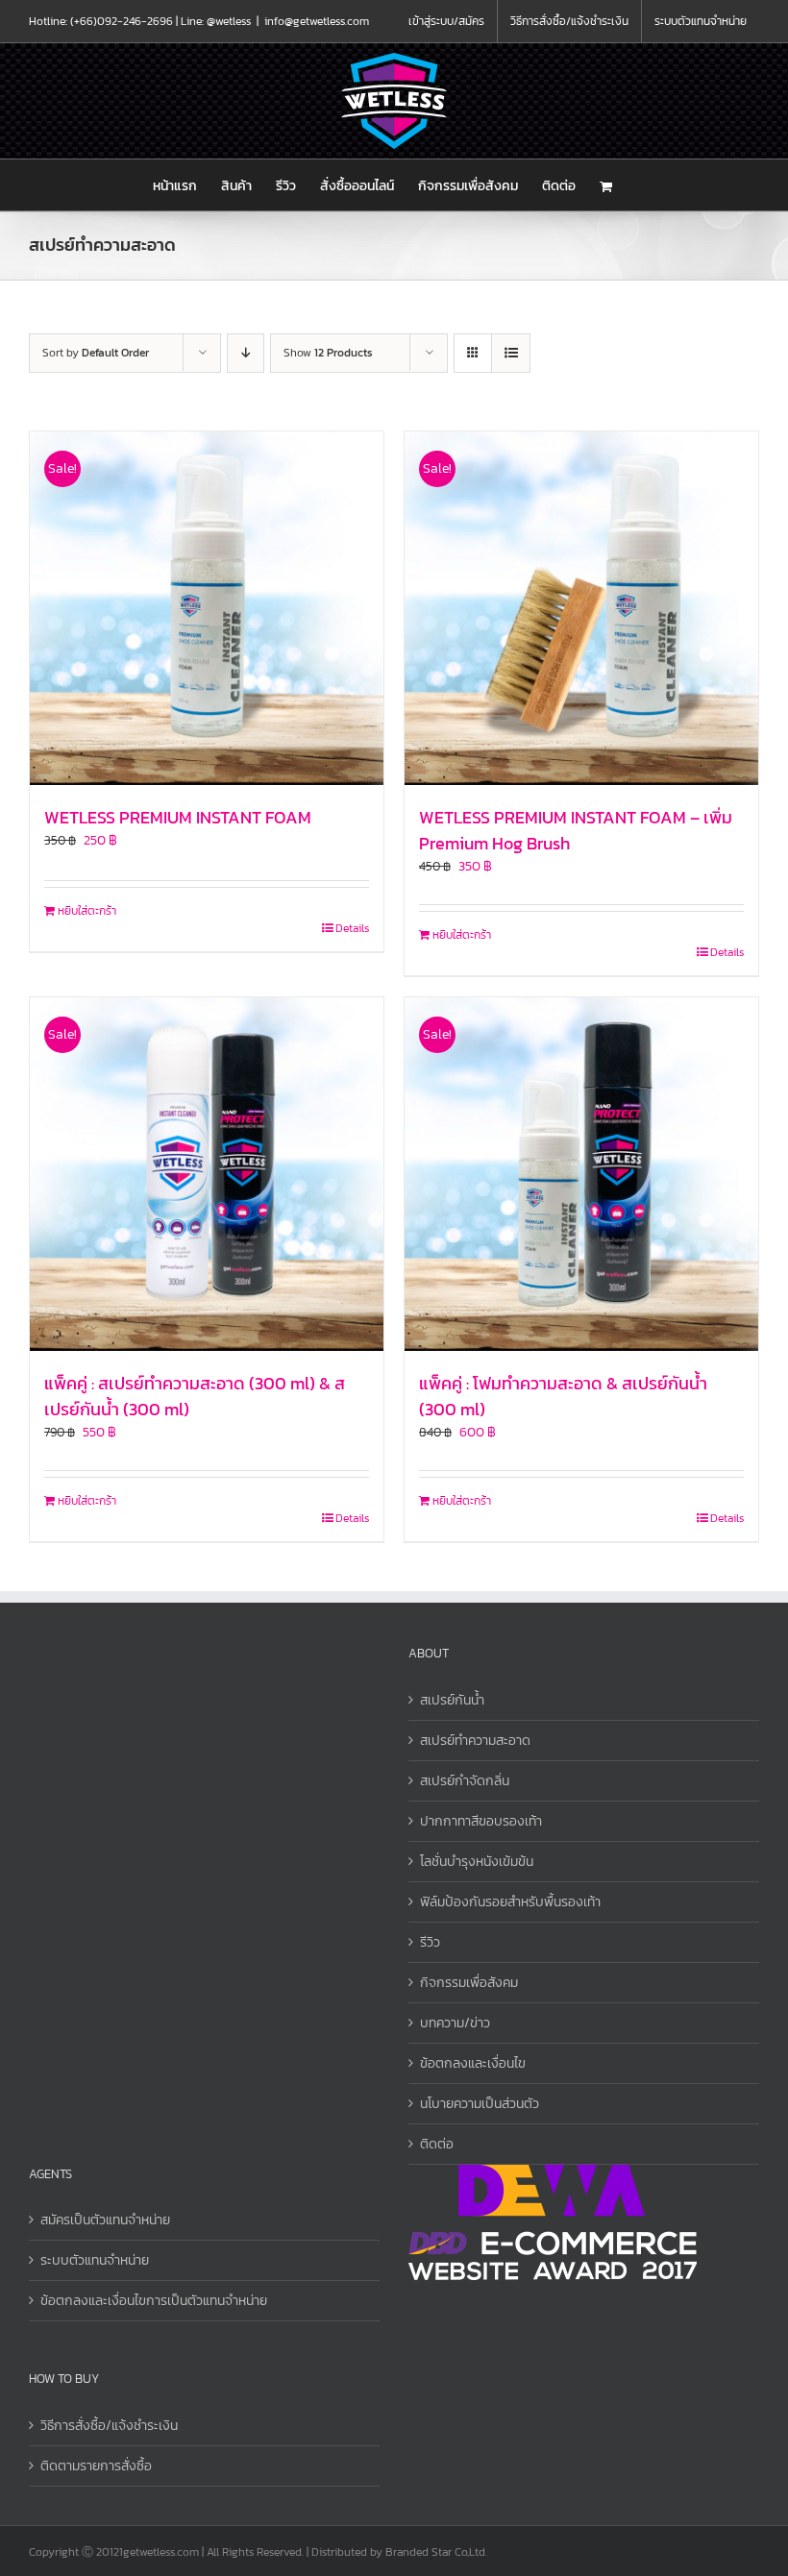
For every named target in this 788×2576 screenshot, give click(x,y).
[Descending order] (246, 353)
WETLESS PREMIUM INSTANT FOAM (178, 817)
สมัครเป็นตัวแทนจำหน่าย (105, 2220)
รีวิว (430, 1942)
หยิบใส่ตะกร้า (87, 911)
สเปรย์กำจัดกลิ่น (465, 1781)
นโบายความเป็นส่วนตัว (480, 2104)
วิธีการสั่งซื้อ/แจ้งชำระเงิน (109, 2426)
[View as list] (511, 353)
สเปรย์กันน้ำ (452, 1700)
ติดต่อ (437, 2144)
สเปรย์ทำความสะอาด (475, 1741)
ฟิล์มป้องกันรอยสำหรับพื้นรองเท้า (510, 1902)
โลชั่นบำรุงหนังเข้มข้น (477, 1862)
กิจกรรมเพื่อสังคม (469, 1983)
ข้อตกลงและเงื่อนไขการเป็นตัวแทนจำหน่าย (154, 2301)
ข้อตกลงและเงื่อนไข (473, 2063)
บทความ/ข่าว (455, 2023)
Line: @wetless (216, 21)
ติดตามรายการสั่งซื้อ (96, 2466)
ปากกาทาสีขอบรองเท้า (481, 1821)
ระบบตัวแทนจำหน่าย (95, 2260)
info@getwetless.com (317, 21)
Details (352, 928)
